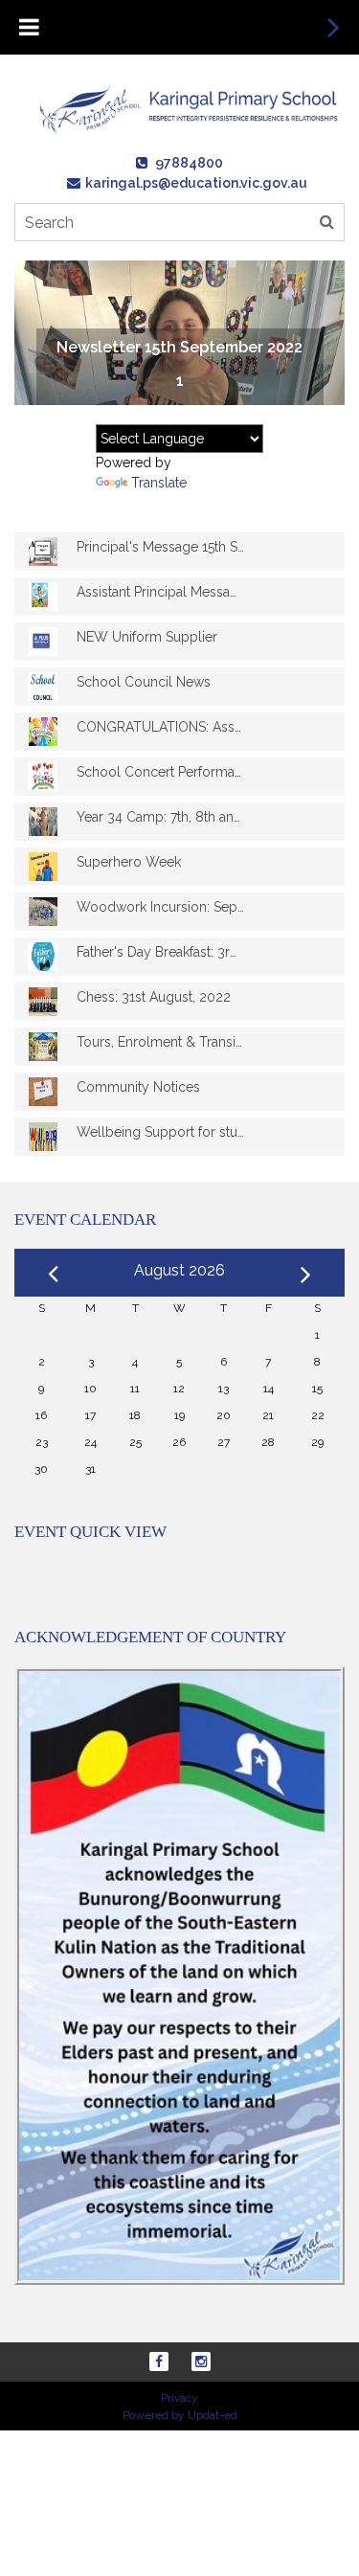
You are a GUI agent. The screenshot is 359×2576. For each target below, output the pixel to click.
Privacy (179, 2398)
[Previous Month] (53, 1271)
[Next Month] (306, 1271)
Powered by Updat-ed (180, 2415)
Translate (159, 483)
